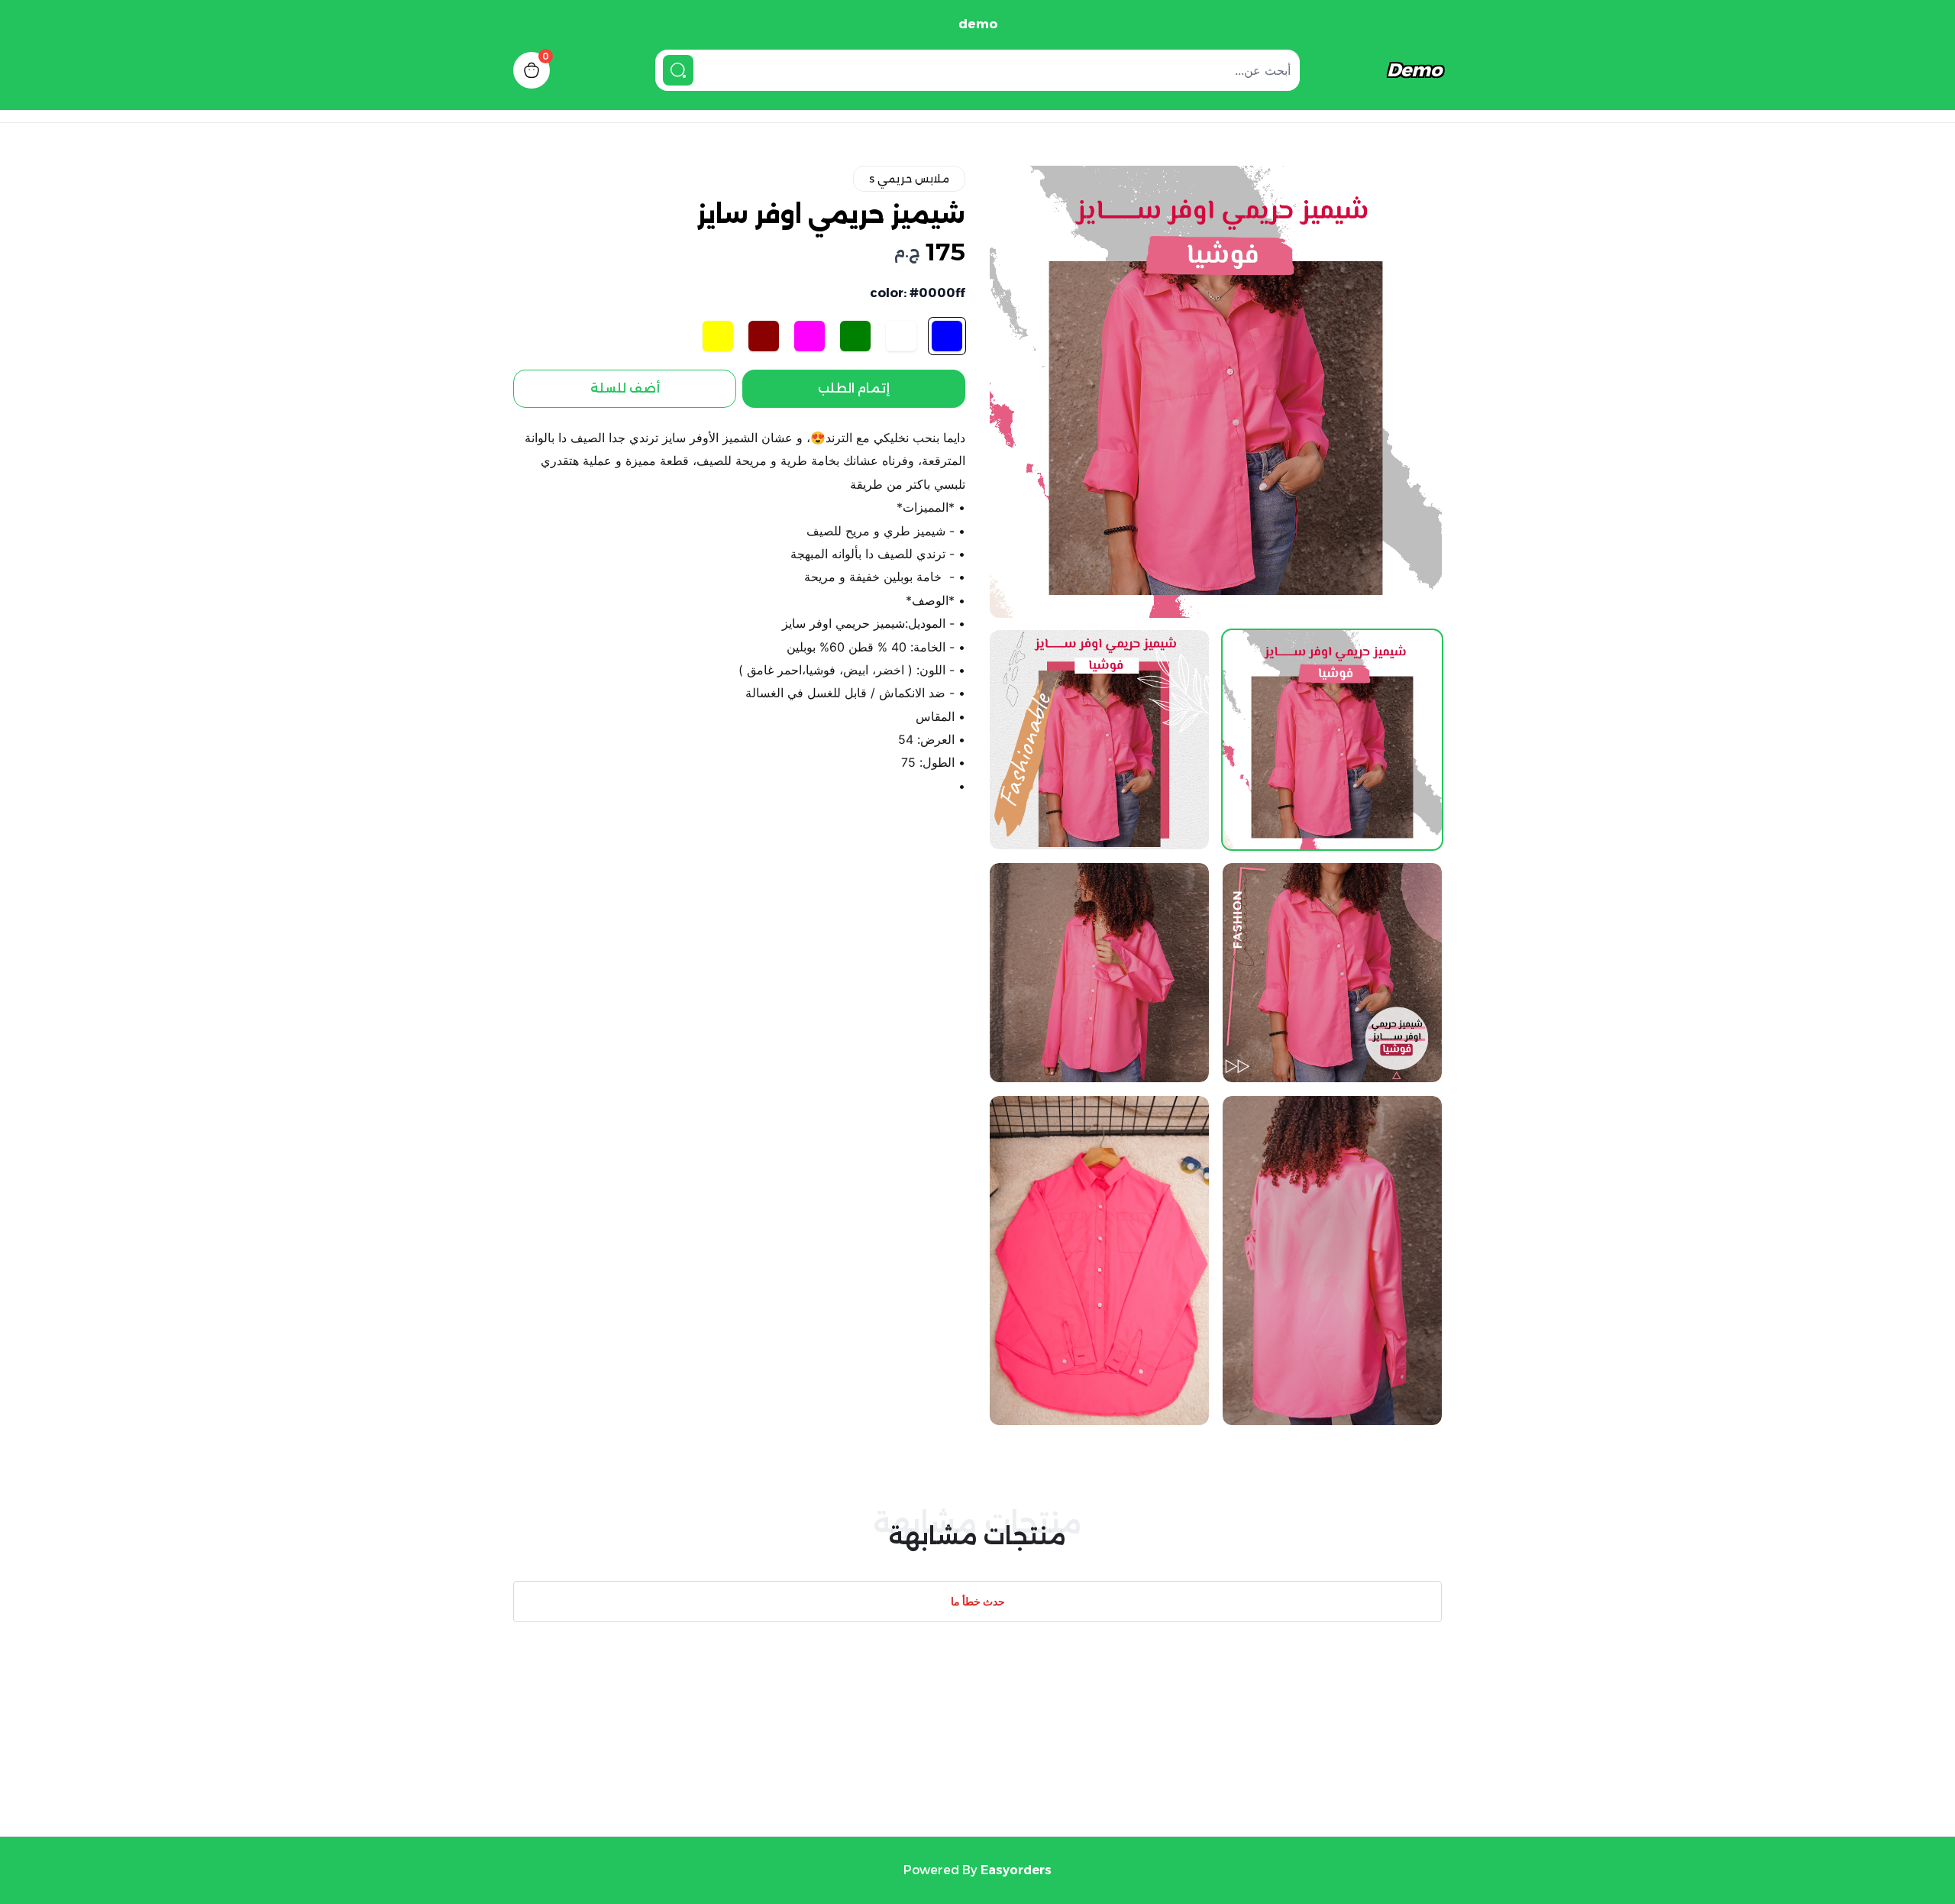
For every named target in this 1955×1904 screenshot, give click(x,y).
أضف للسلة (625, 388)
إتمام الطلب (854, 388)
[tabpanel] (1216, 392)
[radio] (947, 336)
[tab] (1332, 740)
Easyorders (1016, 1870)
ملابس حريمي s (909, 179)
